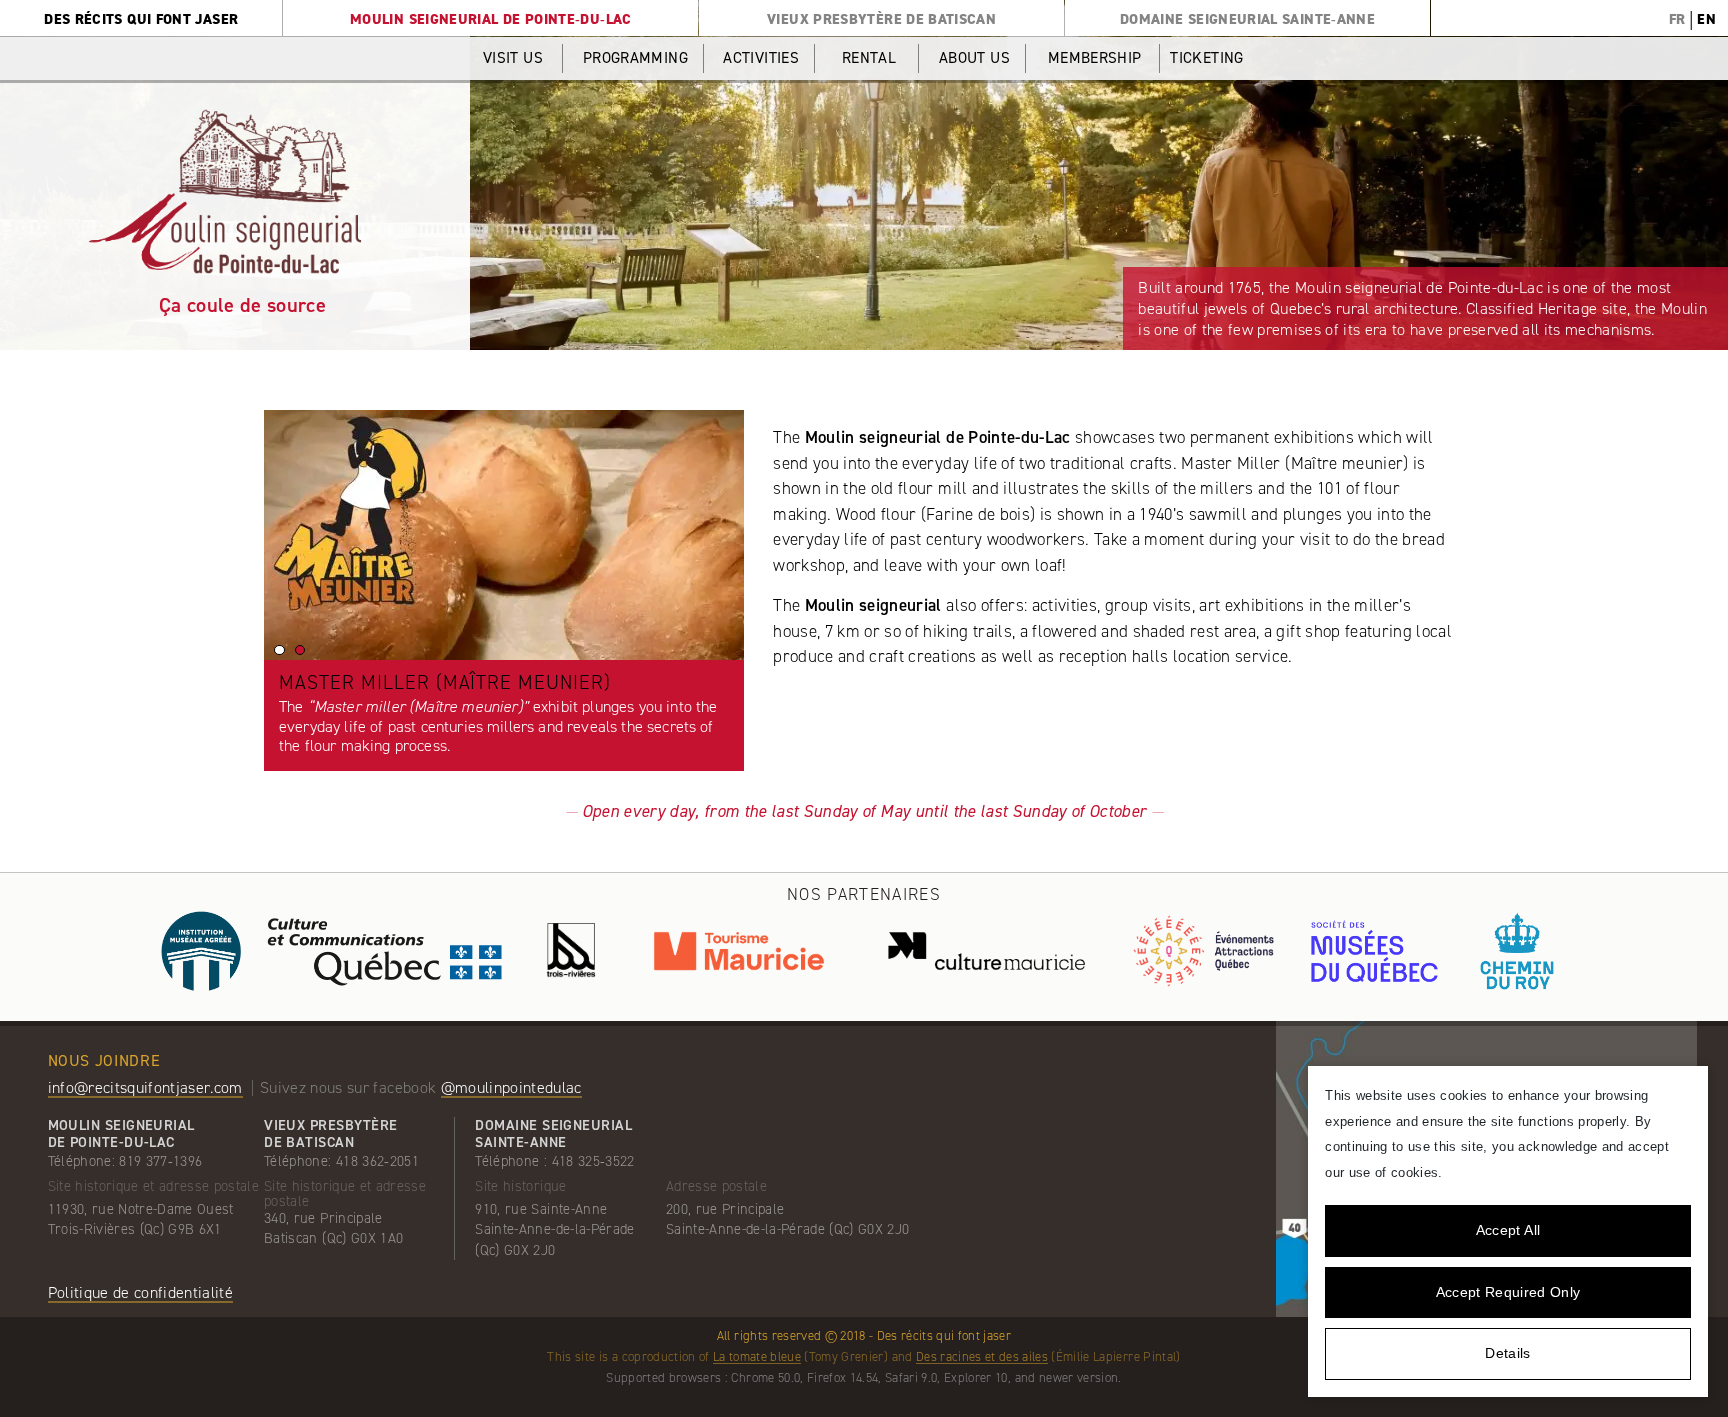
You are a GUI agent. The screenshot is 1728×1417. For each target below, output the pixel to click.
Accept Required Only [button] (1508, 1292)
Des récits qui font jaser (141, 19)
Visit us (513, 58)
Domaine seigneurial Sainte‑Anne (1247, 19)
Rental (869, 58)
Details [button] (1507, 1353)
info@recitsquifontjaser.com (145, 1087)
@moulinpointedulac (511, 1087)
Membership (1095, 58)
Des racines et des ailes (982, 1356)
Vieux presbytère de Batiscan (881, 19)
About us (974, 58)
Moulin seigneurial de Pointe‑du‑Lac (491, 19)
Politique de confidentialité (141, 1292)
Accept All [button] (1508, 1230)
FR (1677, 19)
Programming (635, 58)
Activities (761, 58)
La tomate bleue (757, 1356)
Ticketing (1206, 58)
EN (1706, 19)
